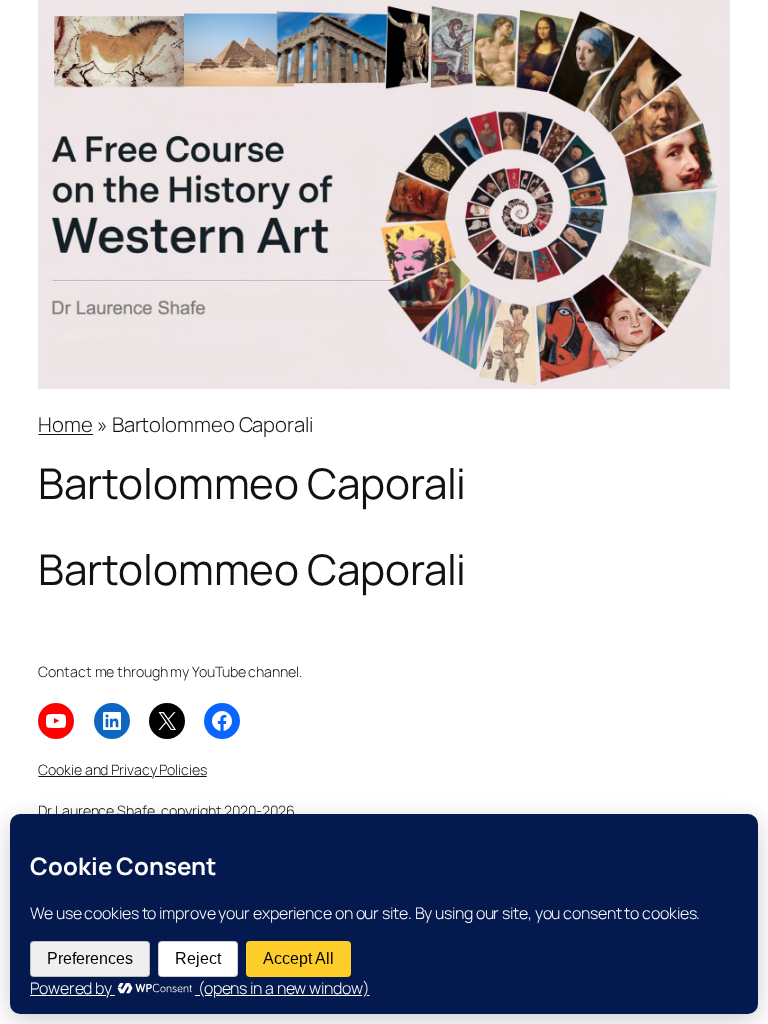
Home (65, 424)
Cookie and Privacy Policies (122, 769)
